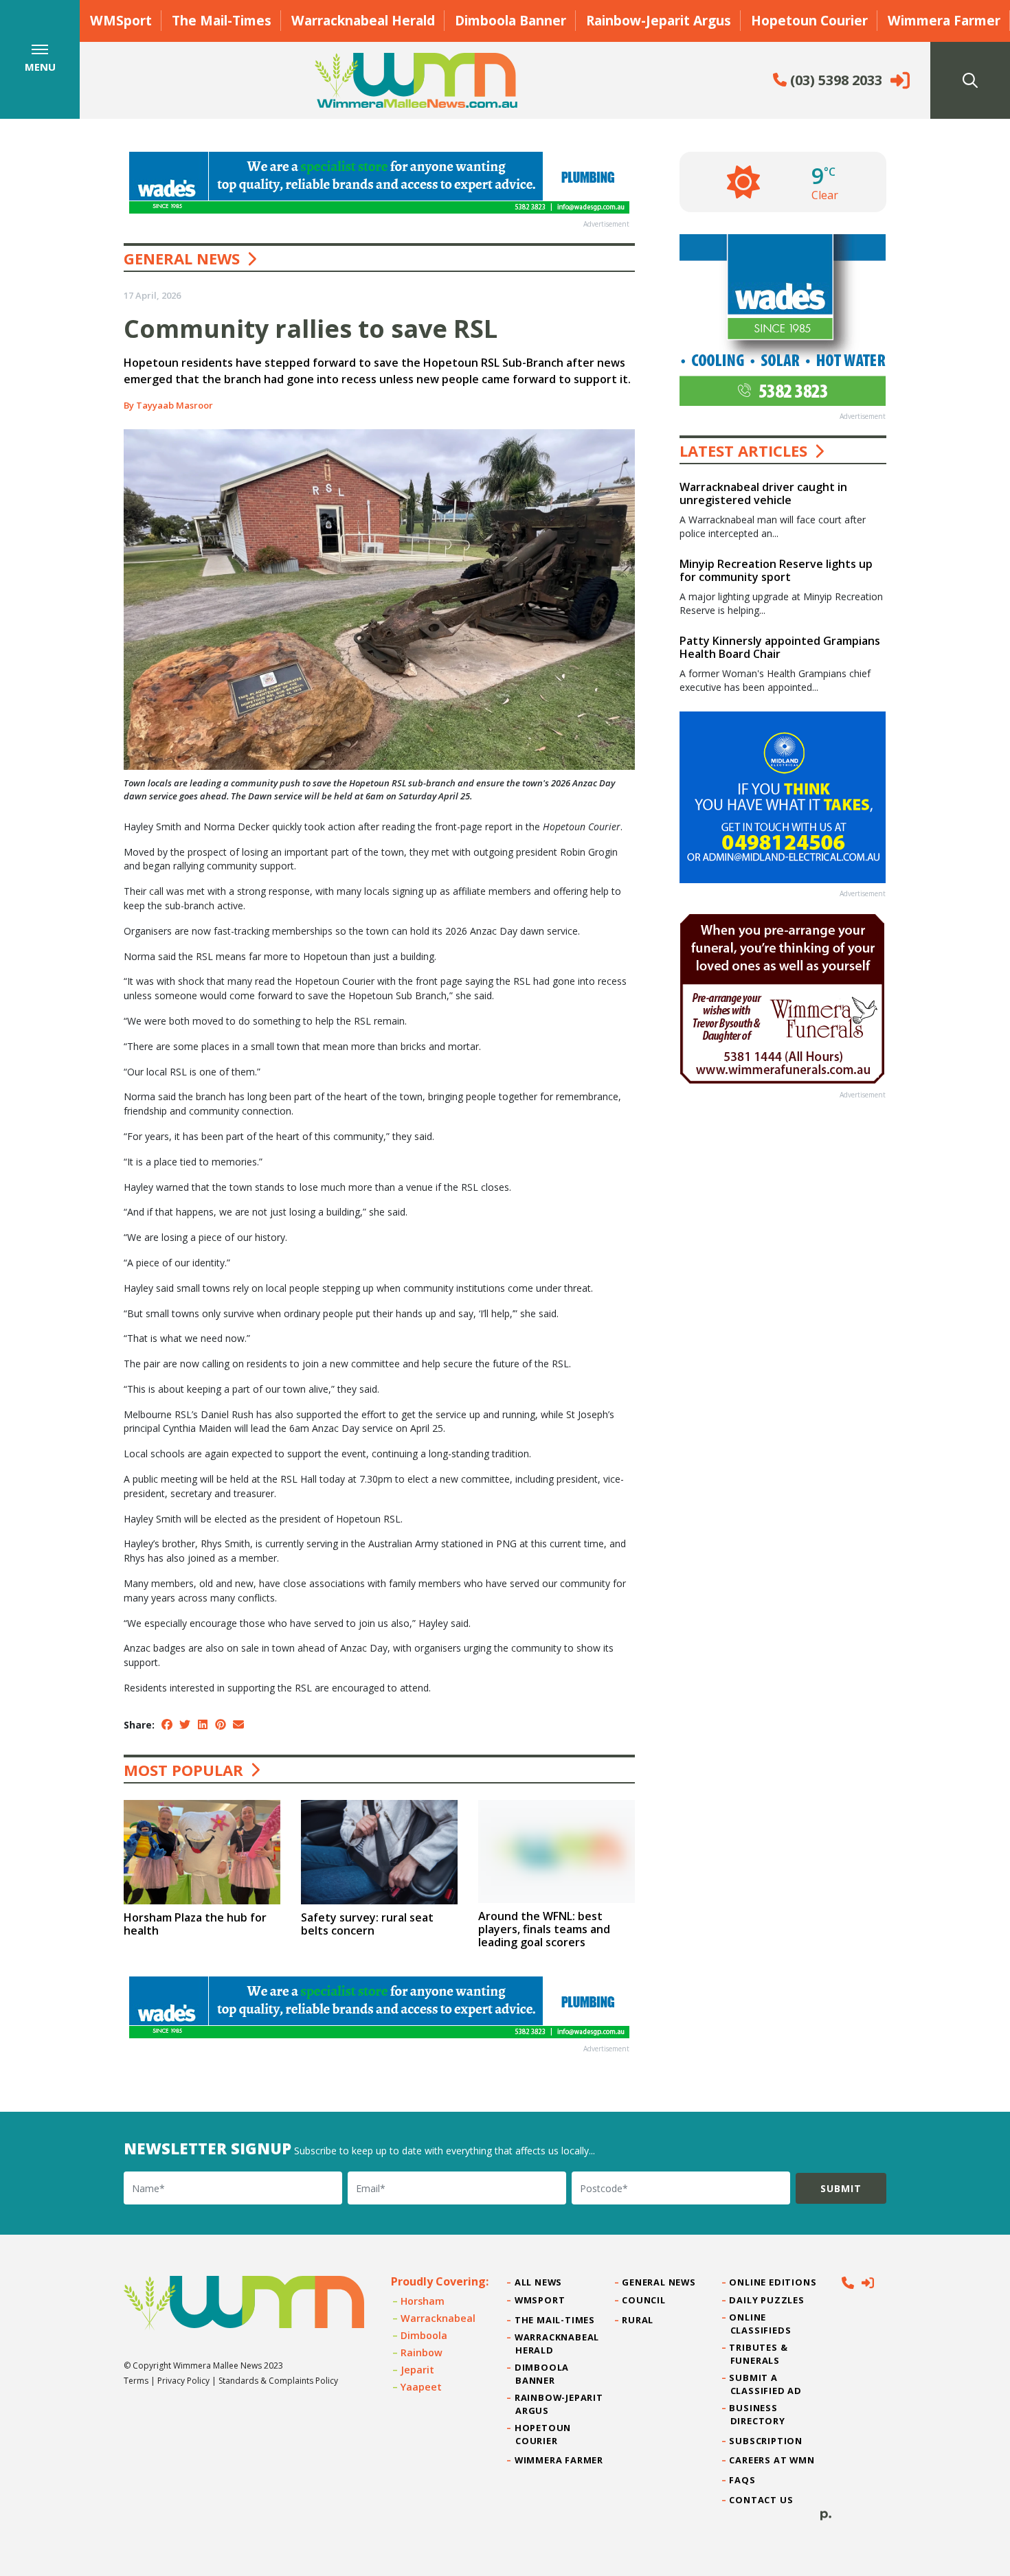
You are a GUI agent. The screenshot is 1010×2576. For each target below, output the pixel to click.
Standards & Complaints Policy (278, 2381)
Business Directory (758, 2414)
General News (182, 258)
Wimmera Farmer (944, 20)
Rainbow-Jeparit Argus (659, 20)
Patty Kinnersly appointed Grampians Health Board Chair (780, 647)
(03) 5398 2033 (834, 80)
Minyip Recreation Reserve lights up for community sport (776, 570)
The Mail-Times (222, 20)
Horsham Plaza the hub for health (195, 1924)
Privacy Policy (183, 2381)
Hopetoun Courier (809, 20)
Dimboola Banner (510, 20)
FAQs (743, 2480)
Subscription (766, 2441)
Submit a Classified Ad (766, 2384)
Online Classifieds (761, 2324)
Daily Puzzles (767, 2300)
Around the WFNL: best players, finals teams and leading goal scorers (544, 1929)
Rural (638, 2320)
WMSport (121, 20)
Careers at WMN (773, 2460)
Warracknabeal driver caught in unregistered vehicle (763, 493)
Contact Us (762, 2500)
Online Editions (774, 2282)
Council (644, 2300)
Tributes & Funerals (759, 2354)
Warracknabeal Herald (363, 20)
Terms (136, 2381)
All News (539, 2282)
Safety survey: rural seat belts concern (367, 1924)
